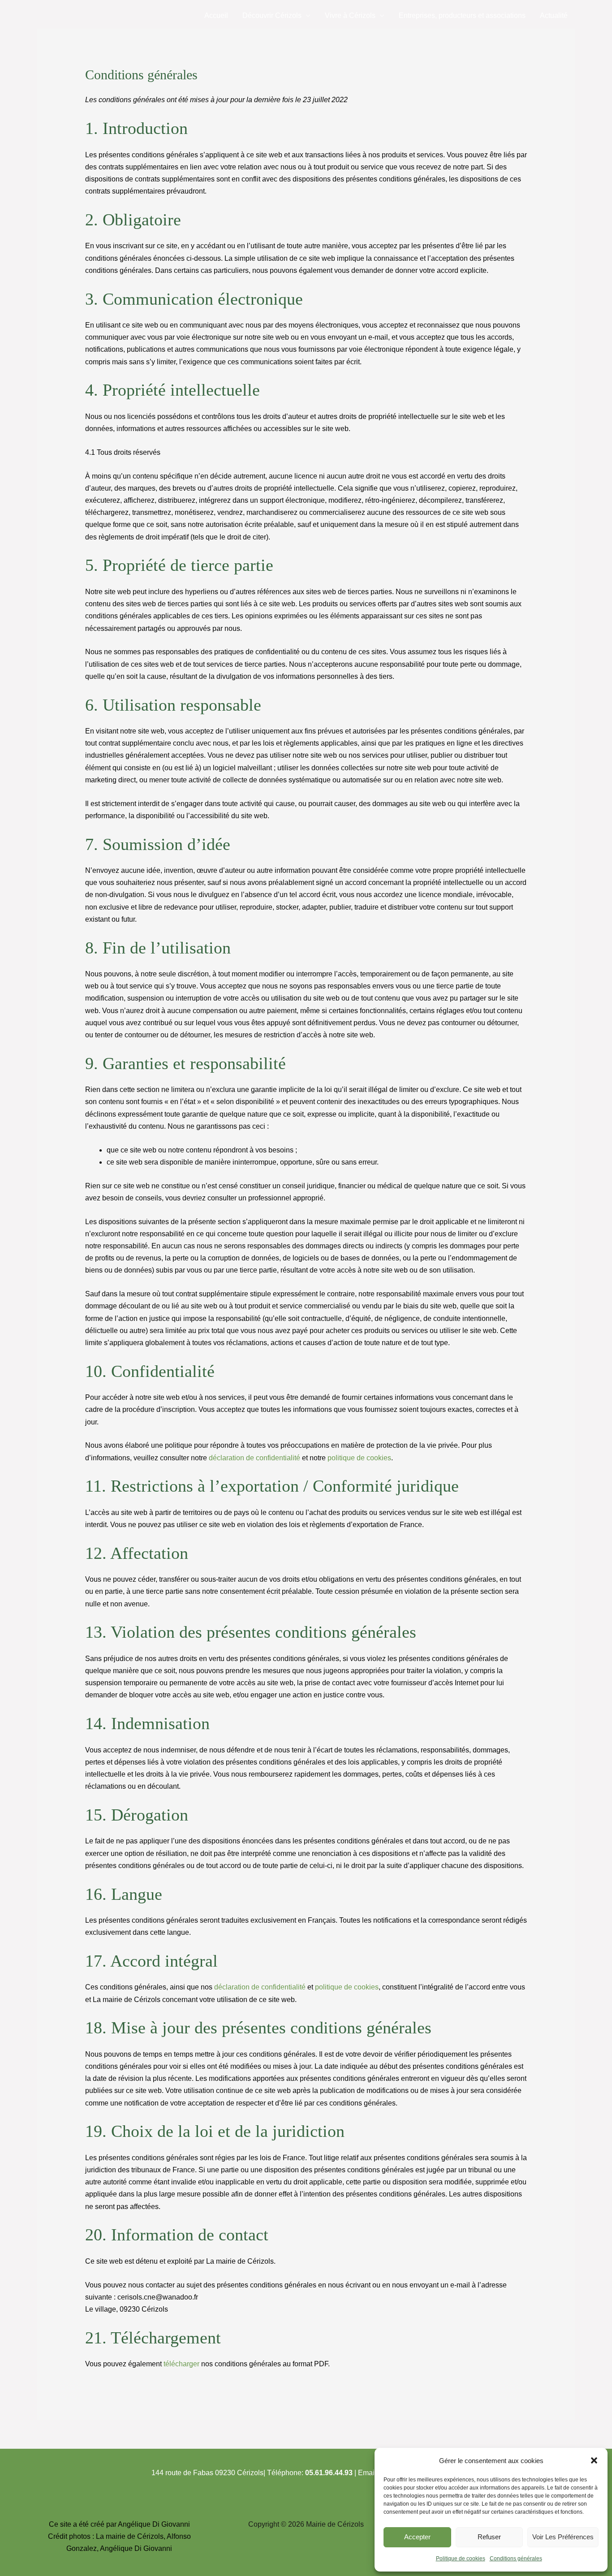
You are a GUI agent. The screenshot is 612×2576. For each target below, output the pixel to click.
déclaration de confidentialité (254, 1458)
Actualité (554, 15)
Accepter (417, 2537)
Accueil (216, 15)
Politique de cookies (461, 2559)
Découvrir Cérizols (272, 15)
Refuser (489, 2537)
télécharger (181, 2364)
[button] (594, 2460)
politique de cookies (359, 1458)
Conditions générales (516, 2559)
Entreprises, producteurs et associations (462, 15)
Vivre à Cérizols (350, 15)
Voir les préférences (563, 2537)
